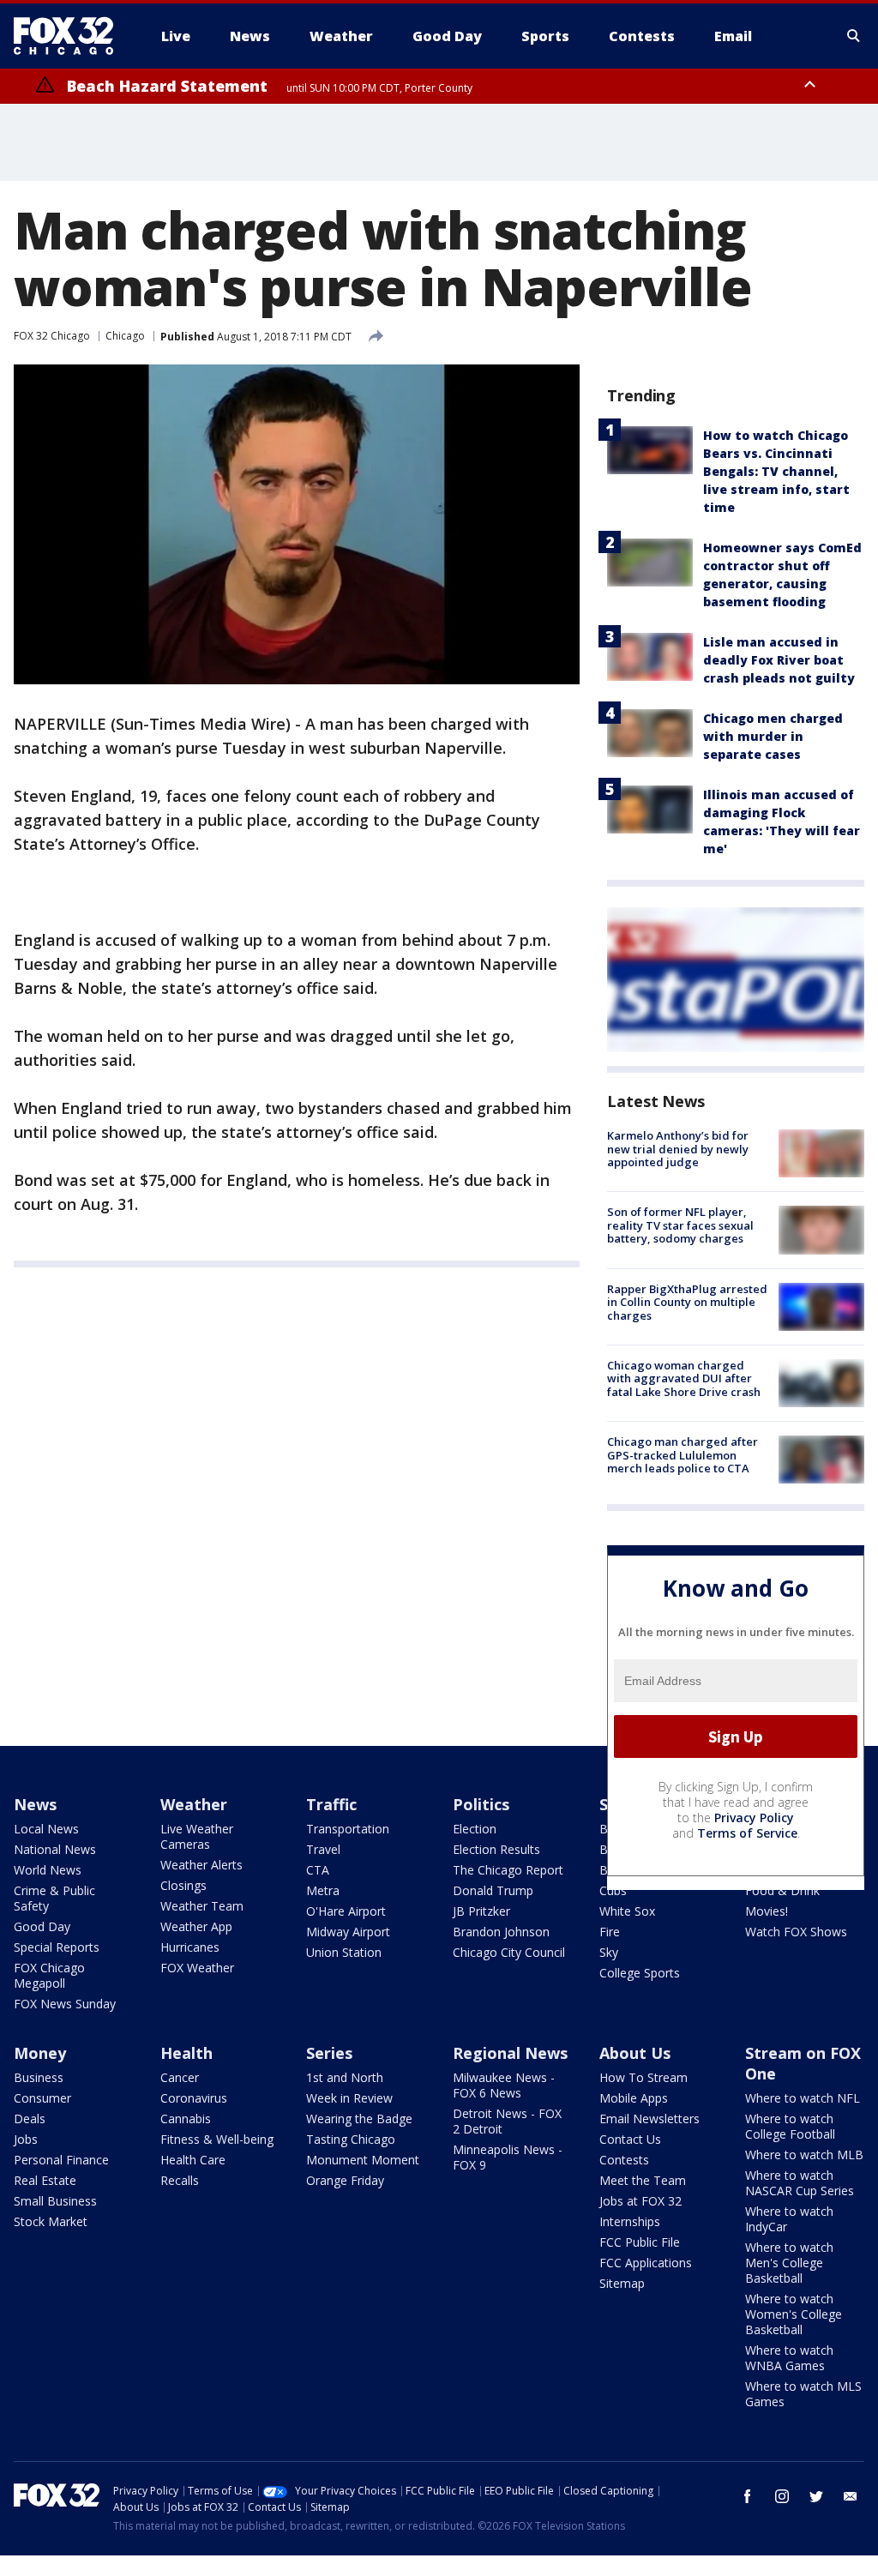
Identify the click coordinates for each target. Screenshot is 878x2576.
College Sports (640, 1973)
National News (55, 1849)
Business (39, 2077)
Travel (323, 1849)
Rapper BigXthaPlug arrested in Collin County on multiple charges (687, 1302)
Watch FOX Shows (796, 1932)
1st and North (345, 2077)
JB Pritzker (481, 1911)
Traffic (331, 1804)
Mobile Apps (634, 2098)
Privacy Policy (754, 1818)
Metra (323, 1890)
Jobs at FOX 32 (640, 2201)
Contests (624, 2160)
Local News (46, 1829)
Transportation (348, 1829)
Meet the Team (643, 2180)
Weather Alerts (201, 1865)
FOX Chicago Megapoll (49, 1975)
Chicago (125, 336)
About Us (635, 2053)
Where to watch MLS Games (803, 2394)
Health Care (193, 2160)
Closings (183, 1885)
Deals (30, 2119)
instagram (782, 2496)
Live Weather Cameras (197, 1836)
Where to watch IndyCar (789, 2219)
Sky (609, 1952)
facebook (748, 2496)
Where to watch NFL (803, 2098)
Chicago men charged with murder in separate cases (773, 736)
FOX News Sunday (65, 2004)
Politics (481, 1804)
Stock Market (51, 2221)
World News (48, 1870)
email (851, 2496)
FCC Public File (640, 2242)
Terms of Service (747, 1833)
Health (186, 2053)
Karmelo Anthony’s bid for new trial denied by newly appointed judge (678, 1149)
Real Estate (45, 2180)
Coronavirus (194, 2098)
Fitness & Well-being (217, 2139)
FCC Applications (646, 2263)
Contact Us (630, 2139)
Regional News (510, 2053)
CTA (318, 1870)
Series (329, 2053)
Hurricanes (190, 1947)
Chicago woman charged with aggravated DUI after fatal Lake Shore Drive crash (684, 1378)
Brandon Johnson (501, 1932)
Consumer (42, 2098)
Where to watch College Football (790, 2126)
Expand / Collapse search (854, 36)
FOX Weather (197, 1968)
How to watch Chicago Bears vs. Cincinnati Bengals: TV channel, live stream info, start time (776, 471)
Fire (610, 1932)
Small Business (55, 2201)
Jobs (26, 2139)
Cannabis (186, 2119)
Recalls (180, 2180)
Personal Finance (61, 2160)
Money (40, 2053)
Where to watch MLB (804, 2155)
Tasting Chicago (351, 2139)
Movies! (767, 1911)
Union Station (344, 1952)
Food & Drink (782, 1890)
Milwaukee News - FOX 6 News (504, 2085)
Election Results (496, 1849)
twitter (816, 2496)
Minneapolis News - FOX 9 (508, 2157)
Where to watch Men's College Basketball (789, 2263)
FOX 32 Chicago (52, 336)
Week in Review (349, 2098)
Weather (194, 1804)
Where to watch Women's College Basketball (794, 2314)
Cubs (613, 1890)
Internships (630, 2221)
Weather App (196, 1926)
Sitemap (622, 2283)
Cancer (180, 2077)
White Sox (627, 1911)
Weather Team (202, 1906)
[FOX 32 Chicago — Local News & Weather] (70, 36)
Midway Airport (348, 1932)
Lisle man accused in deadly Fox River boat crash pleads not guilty (779, 660)
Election (475, 1829)
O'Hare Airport (346, 1911)
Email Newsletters (649, 2119)
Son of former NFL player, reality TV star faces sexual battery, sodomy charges (680, 1225)
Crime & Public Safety (54, 1898)
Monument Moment (363, 2160)
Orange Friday (345, 2180)
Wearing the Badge (359, 2119)
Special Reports (57, 1947)
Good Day (42, 1926)
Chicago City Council (509, 1952)
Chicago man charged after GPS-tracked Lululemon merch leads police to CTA (683, 1455)
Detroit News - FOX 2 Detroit (507, 2121)
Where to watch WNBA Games (789, 2358)
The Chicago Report (508, 1870)
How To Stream (643, 2077)
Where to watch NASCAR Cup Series (800, 2183)
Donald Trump (493, 1890)
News (35, 1804)
